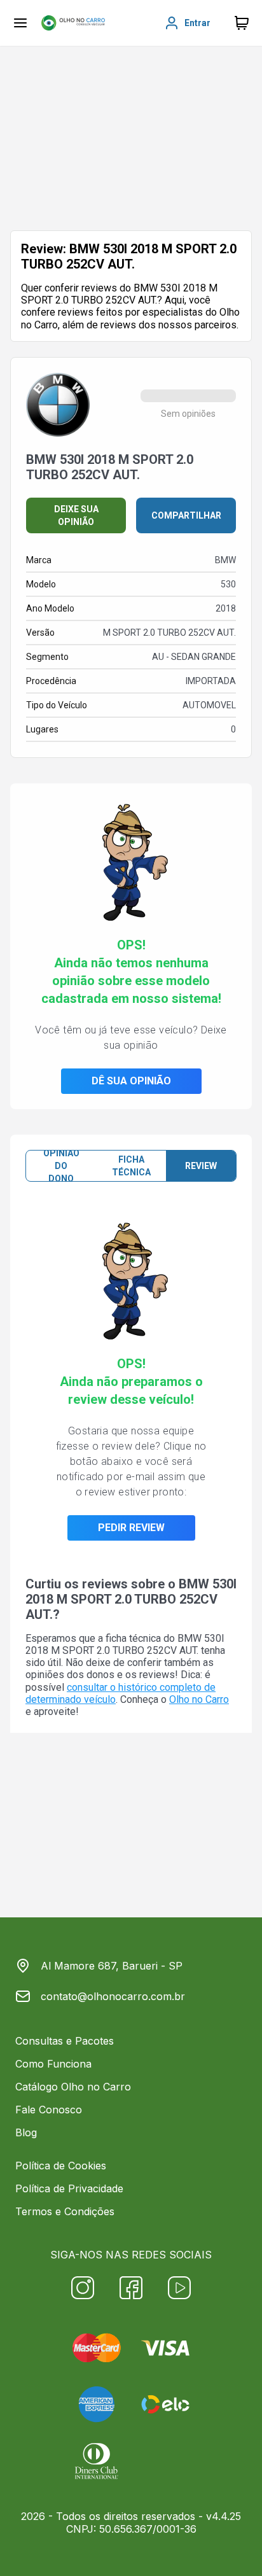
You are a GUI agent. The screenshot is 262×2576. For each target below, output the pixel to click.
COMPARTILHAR (186, 515)
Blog (26, 2132)
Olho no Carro (199, 1699)
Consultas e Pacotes (65, 2041)
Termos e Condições (65, 2211)
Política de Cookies (61, 2166)
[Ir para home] (73, 23)
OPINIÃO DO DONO (61, 1166)
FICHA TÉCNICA (131, 1166)
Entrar (197, 23)
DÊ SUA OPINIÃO (131, 1081)
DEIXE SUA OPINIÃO (76, 515)
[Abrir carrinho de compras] (242, 23)
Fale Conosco (49, 2110)
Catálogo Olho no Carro (73, 2087)
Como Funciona (53, 2064)
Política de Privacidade (69, 2188)
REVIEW (201, 1166)
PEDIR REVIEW (131, 1528)
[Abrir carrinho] (20, 23)
